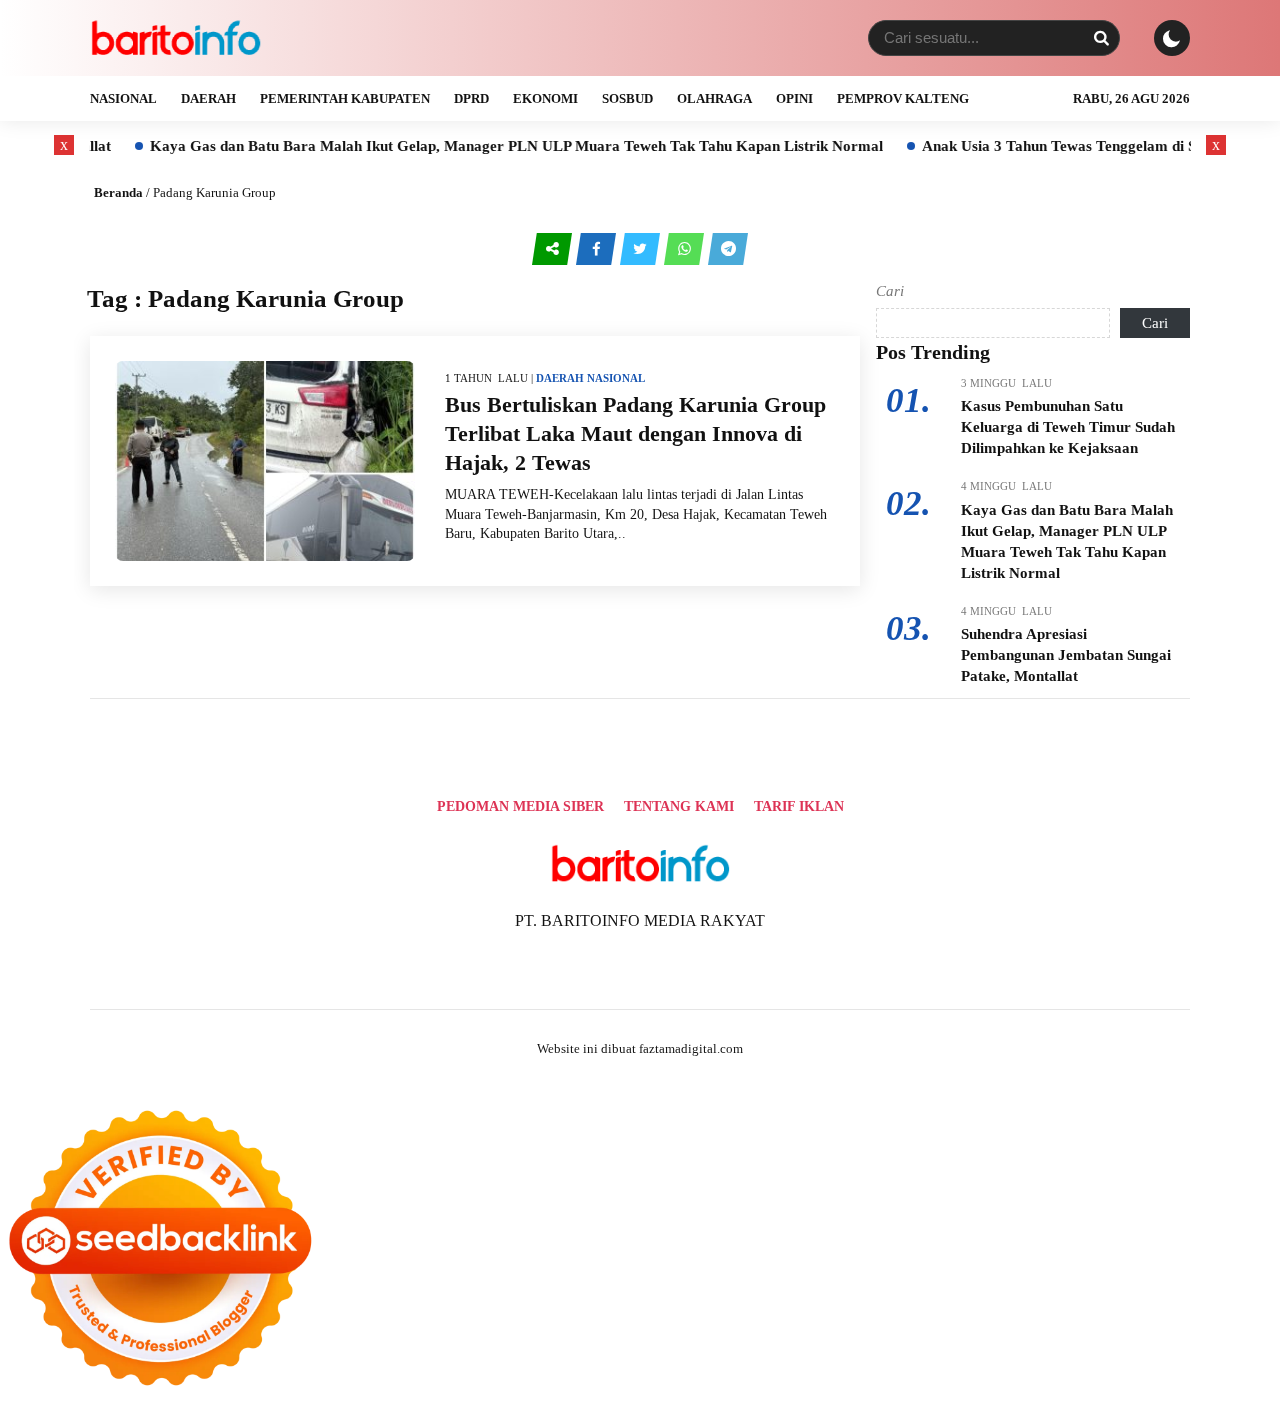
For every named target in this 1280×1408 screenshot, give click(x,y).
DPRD (471, 98)
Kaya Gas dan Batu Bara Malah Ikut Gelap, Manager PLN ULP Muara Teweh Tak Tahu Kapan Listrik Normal (480, 146)
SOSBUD (627, 98)
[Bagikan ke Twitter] (642, 248)
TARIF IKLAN (799, 806)
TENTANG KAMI (679, 806)
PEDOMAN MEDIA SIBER (520, 806)
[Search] (1101, 38)
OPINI (794, 98)
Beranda (118, 192)
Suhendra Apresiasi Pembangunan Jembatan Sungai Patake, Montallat (1066, 655)
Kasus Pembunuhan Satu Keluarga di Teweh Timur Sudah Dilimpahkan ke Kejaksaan (1068, 427)
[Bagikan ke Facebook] (598, 248)
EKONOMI (545, 98)
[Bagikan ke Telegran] (728, 248)
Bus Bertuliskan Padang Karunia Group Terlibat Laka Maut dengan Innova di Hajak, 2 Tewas (635, 433)
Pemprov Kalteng (903, 98)
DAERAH (208, 98)
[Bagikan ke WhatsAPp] (686, 248)
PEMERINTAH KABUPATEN (345, 98)
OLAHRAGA (714, 98)
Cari (890, 291)
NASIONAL (123, 98)
